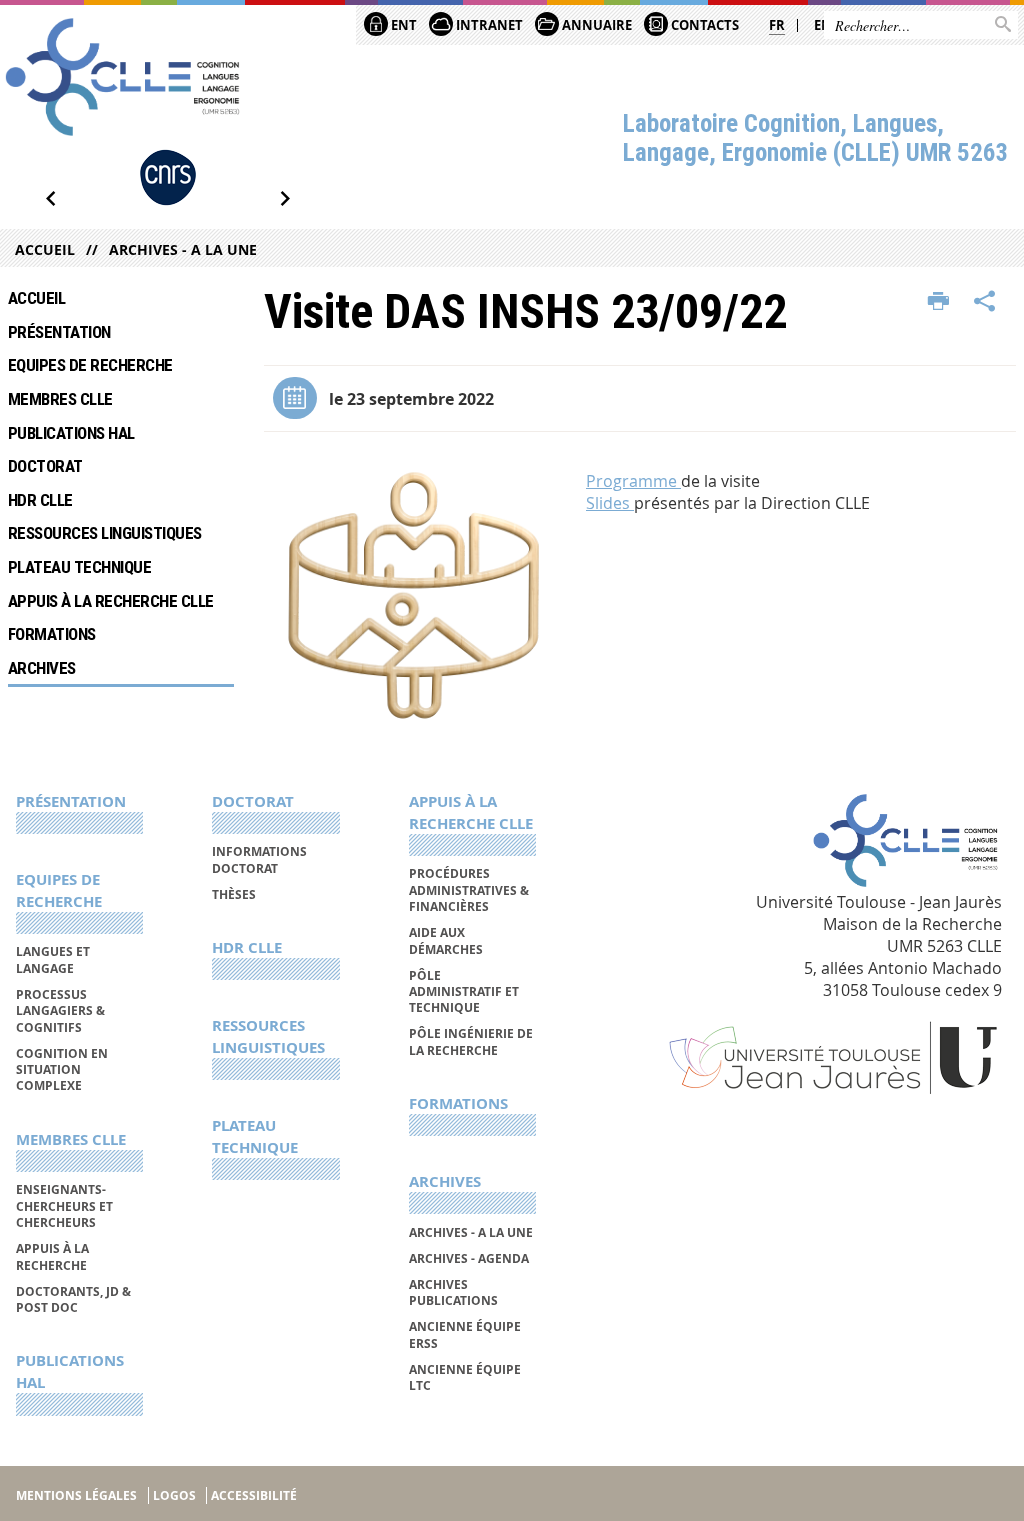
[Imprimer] (938, 302)
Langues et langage (53, 959)
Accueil (45, 249)
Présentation (59, 332)
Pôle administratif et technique (464, 992)
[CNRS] (168, 177)
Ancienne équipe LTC (465, 1377)
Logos (174, 1495)
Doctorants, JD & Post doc (73, 1299)
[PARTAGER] (985, 302)
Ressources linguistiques (105, 533)
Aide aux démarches (446, 940)
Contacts (703, 25)
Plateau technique (79, 567)
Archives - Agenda (469, 1258)
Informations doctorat (259, 859)
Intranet (488, 25)
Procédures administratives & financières (469, 890)
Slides (610, 503)
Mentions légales (76, 1495)
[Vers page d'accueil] (122, 77)
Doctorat (45, 466)
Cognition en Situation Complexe (62, 1070)
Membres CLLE (60, 399)
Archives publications (453, 1292)
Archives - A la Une (183, 249)
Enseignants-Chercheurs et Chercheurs (64, 1206)
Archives (42, 668)
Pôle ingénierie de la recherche (471, 1041)
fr (777, 25)
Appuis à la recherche (52, 1256)
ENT (402, 25)
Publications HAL (71, 433)
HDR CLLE (40, 500)
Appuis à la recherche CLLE (111, 601)
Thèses (234, 894)
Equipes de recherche (90, 365)
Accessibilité (254, 1495)
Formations (52, 634)
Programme (633, 481)
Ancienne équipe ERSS (465, 1334)
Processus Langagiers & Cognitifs (60, 1011)
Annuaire (595, 25)
